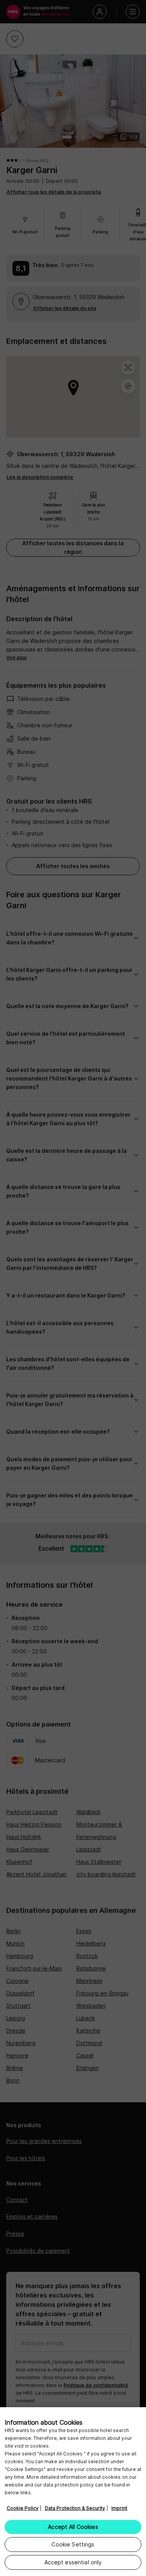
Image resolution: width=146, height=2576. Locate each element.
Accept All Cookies (73, 2527)
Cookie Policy (23, 2508)
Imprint (119, 2508)
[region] (73, 2492)
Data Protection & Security (75, 2508)
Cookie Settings (73, 2544)
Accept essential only (73, 2562)
